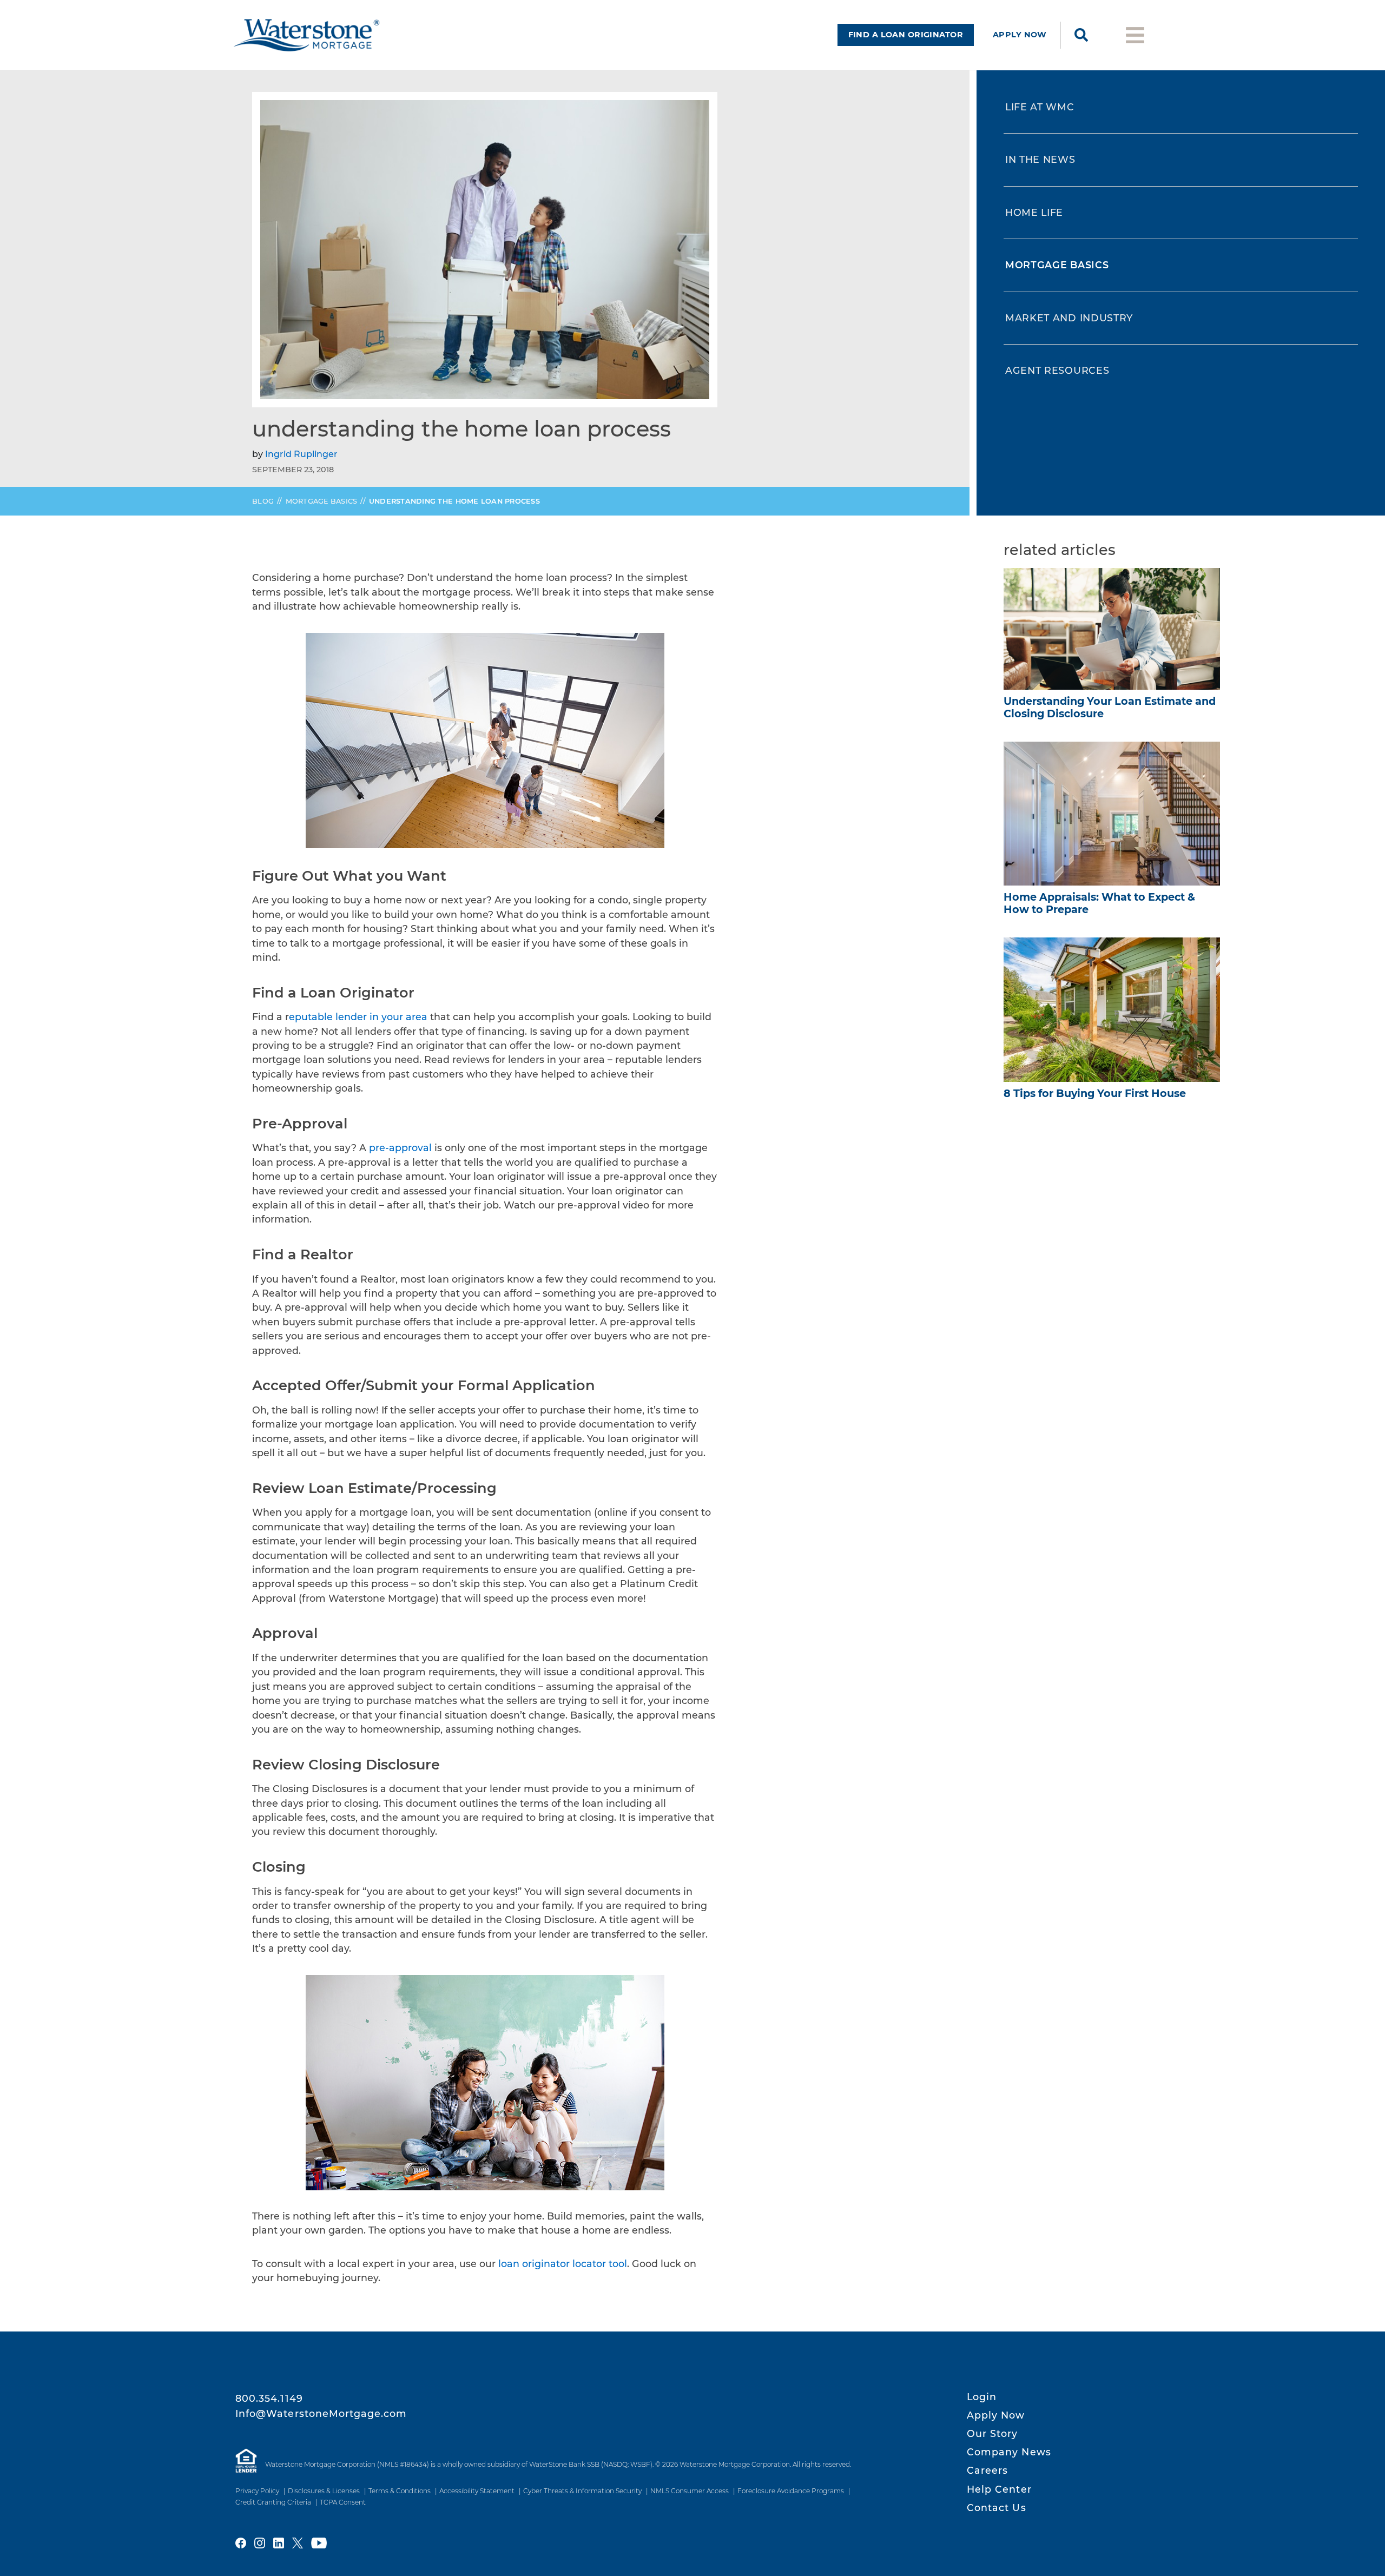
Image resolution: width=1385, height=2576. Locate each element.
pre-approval (400, 1148)
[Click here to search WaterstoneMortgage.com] (1081, 35)
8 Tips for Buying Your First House (1095, 1093)
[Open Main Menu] (1135, 34)
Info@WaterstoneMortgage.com (321, 2413)
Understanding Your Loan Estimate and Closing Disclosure (1110, 707)
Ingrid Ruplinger (301, 454)
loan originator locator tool (563, 2264)
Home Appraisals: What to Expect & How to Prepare (1099, 903)
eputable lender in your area (358, 1017)
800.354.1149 (269, 2398)
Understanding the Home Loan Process (454, 501)
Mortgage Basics (322, 501)
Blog (263, 501)
